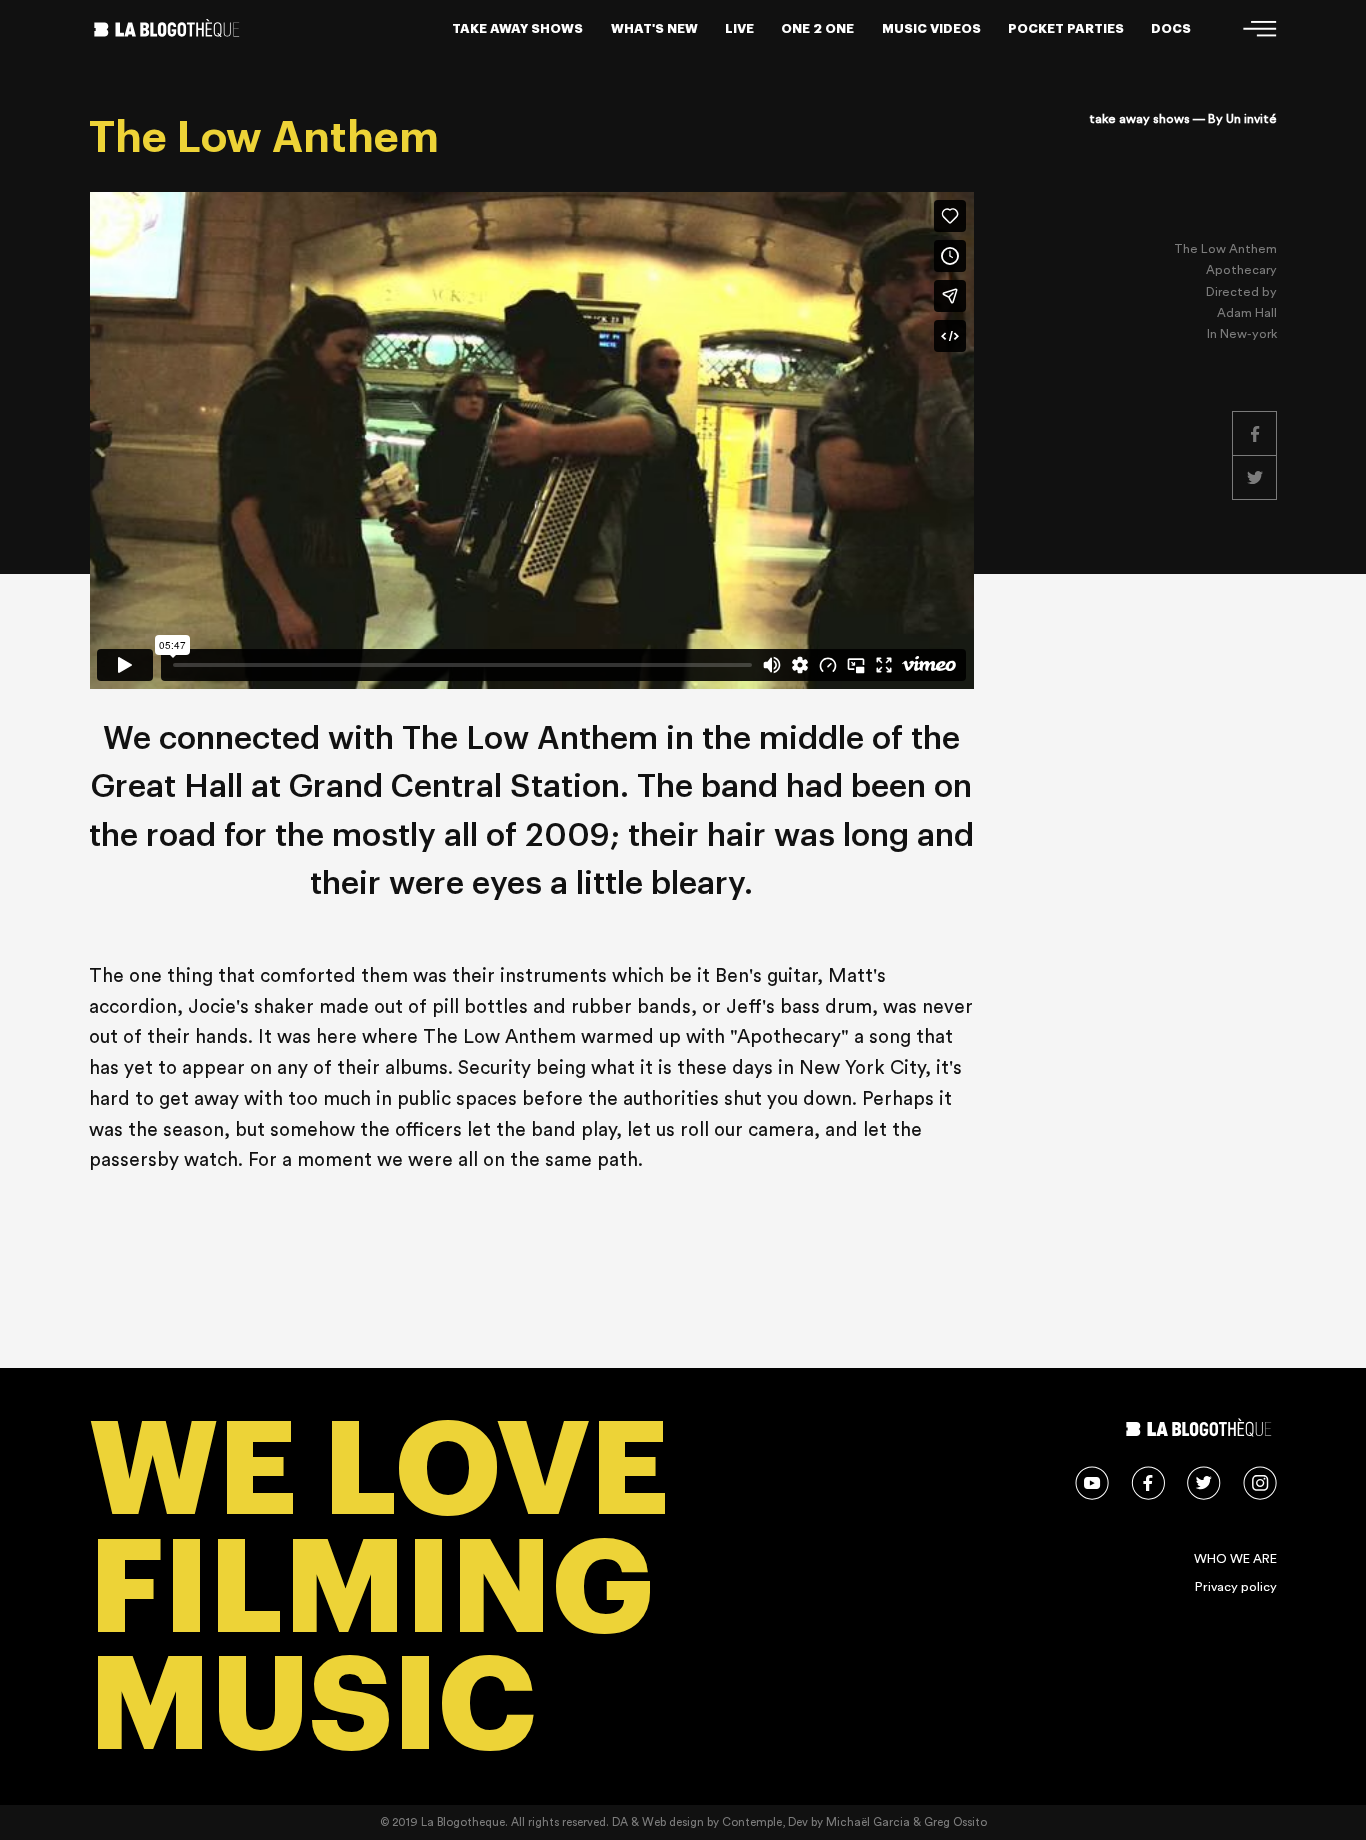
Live (739, 28)
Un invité (1251, 119)
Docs (1171, 28)
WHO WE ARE (1235, 1559)
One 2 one (817, 28)
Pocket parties (1066, 28)
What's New (654, 28)
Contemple (752, 1822)
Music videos (931, 28)
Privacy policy (1236, 1587)
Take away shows (517, 28)
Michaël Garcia (868, 1822)
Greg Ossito (955, 1822)
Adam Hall (1247, 313)
